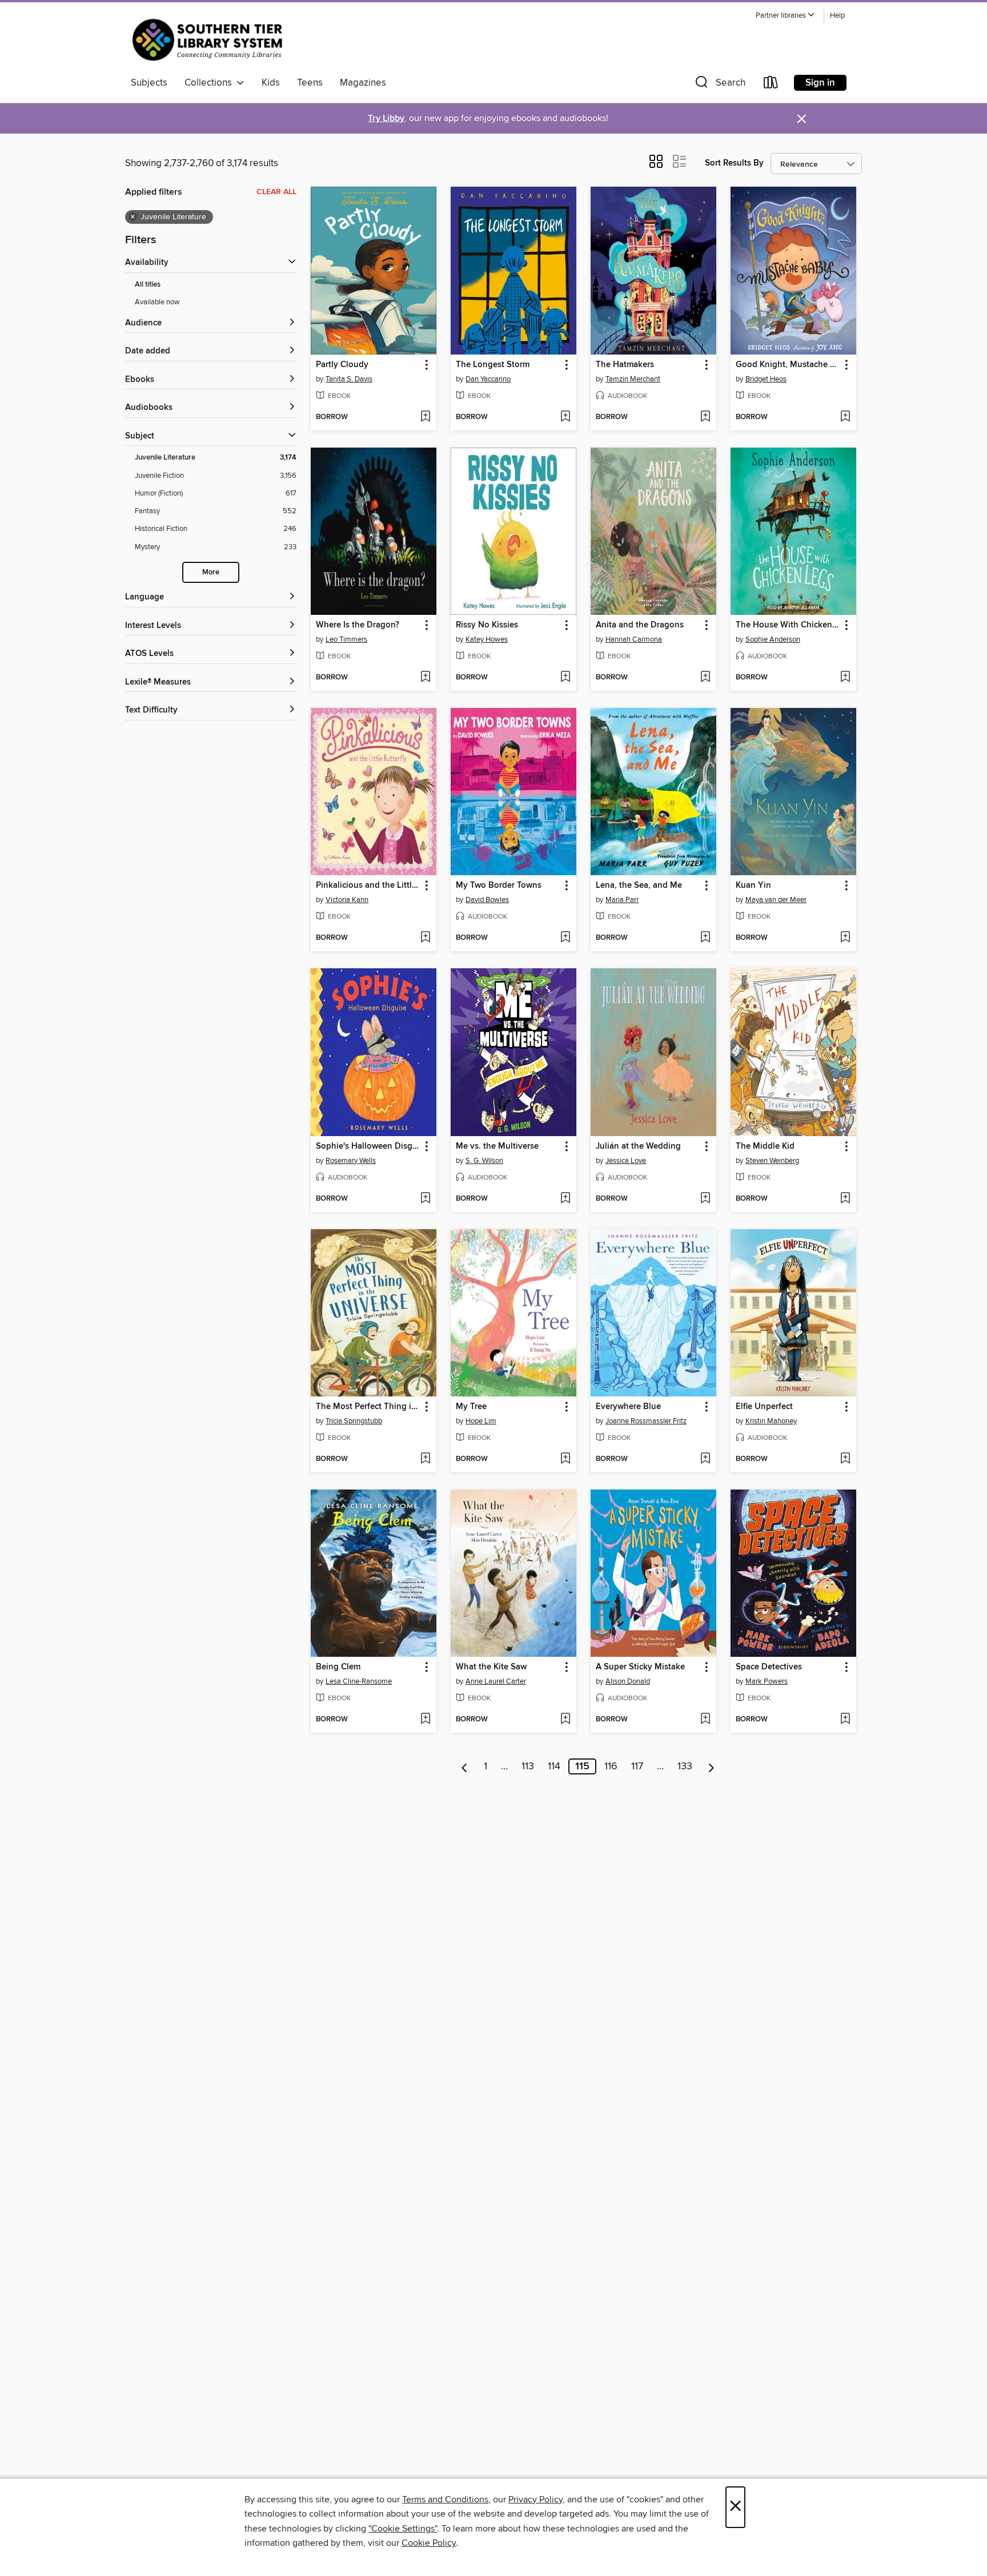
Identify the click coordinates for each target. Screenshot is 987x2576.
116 (611, 1766)
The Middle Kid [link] (765, 1146)
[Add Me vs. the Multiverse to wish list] (565, 1199)
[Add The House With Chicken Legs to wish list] (845, 678)
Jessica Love (626, 1161)
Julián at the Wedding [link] (638, 1146)
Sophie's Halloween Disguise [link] (368, 1146)
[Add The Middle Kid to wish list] (845, 1199)
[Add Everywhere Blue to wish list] (705, 1459)
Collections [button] (210, 83)
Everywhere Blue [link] (628, 1407)
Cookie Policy (429, 2543)
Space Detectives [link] (769, 1667)
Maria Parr (622, 900)
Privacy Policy (535, 2499)
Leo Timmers (346, 639)
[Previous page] (465, 1766)
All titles (148, 285)
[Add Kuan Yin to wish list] (845, 938)
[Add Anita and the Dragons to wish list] (705, 678)
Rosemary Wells (351, 1161)
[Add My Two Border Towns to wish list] (565, 938)
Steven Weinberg (772, 1161)
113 (528, 1766)
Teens (310, 83)
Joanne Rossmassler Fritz (646, 1421)
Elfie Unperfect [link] (764, 1407)
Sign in (820, 83)
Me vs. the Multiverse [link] (497, 1146)
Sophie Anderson (773, 639)
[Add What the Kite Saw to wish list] (565, 1720)
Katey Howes (487, 639)
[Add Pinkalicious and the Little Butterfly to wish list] (425, 938)
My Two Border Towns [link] (499, 885)
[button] (785, 16)
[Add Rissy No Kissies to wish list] (565, 678)
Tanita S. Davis (349, 379)
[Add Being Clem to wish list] (425, 1720)
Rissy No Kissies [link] (487, 625)
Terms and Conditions (445, 2499)
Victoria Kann (347, 900)
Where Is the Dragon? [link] (358, 625)
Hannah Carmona (634, 639)
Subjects (149, 83)
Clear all (276, 192)
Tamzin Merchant (633, 379)
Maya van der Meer (776, 900)
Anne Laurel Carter (496, 1681)
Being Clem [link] (338, 1667)
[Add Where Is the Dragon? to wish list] (425, 678)
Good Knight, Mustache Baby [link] (788, 365)
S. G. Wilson (484, 1161)
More (211, 572)
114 (554, 1766)
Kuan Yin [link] (753, 885)
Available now (157, 302)
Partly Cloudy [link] (342, 365)
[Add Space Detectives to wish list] (845, 1720)
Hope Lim (481, 1421)
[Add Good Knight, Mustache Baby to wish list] (845, 417)
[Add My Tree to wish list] (565, 1459)
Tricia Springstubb (354, 1421)
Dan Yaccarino (488, 379)
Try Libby (386, 118)
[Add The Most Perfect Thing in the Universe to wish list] (425, 1459)
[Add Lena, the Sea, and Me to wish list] (705, 938)
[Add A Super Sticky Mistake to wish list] (705, 1720)
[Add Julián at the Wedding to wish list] (705, 1199)
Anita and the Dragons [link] (640, 625)
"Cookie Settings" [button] (403, 2529)
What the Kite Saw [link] (491, 1667)
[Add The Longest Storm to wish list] (565, 417)
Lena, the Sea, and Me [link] (639, 885)
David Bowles (487, 900)
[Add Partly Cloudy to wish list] (425, 417)
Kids (271, 83)
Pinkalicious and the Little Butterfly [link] (368, 885)
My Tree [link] (471, 1407)
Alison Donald (628, 1681)
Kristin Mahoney (771, 1421)
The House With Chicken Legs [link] (788, 625)
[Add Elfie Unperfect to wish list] (845, 1459)
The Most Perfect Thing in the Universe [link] (368, 1407)
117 (637, 1766)
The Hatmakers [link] (625, 365)
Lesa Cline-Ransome (359, 1681)
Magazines (363, 83)
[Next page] (711, 1766)
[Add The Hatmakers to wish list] (705, 417)
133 (685, 1766)
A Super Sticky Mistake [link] (640, 1667)
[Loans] (771, 85)
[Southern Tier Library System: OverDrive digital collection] (210, 39)
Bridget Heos (766, 379)
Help (837, 16)
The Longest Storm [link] (493, 365)
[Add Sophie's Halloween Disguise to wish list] (425, 1199)
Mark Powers (767, 1681)
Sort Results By (734, 163)
